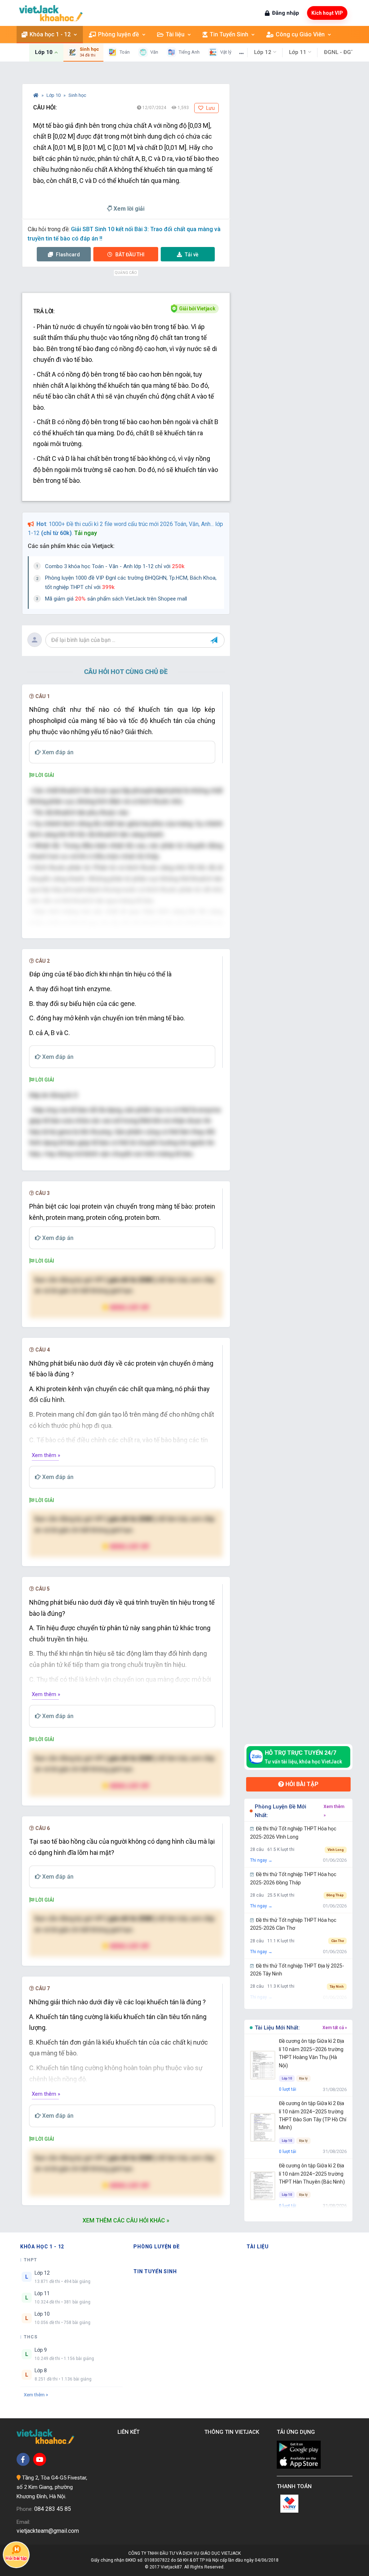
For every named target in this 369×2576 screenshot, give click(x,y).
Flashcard (67, 255)
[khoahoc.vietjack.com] (51, 13)
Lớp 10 (54, 95)
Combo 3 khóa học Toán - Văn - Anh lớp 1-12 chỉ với (115, 566)
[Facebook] (23, 2459)
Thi (130, 255)
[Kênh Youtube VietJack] (40, 2459)
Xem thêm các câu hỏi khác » (126, 2220)
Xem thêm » (46, 1455)
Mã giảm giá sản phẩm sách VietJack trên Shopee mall (116, 599)
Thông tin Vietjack (233, 2432)
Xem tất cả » (335, 2028)
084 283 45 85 (53, 2509)
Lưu (210, 108)
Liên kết (130, 2432)
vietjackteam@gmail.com (48, 2531)
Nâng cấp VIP (129, 1307)
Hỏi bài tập (301, 1784)
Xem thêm (34, 2395)
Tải (192, 255)
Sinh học (77, 95)
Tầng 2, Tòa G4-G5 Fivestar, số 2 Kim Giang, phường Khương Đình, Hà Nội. (52, 2487)
